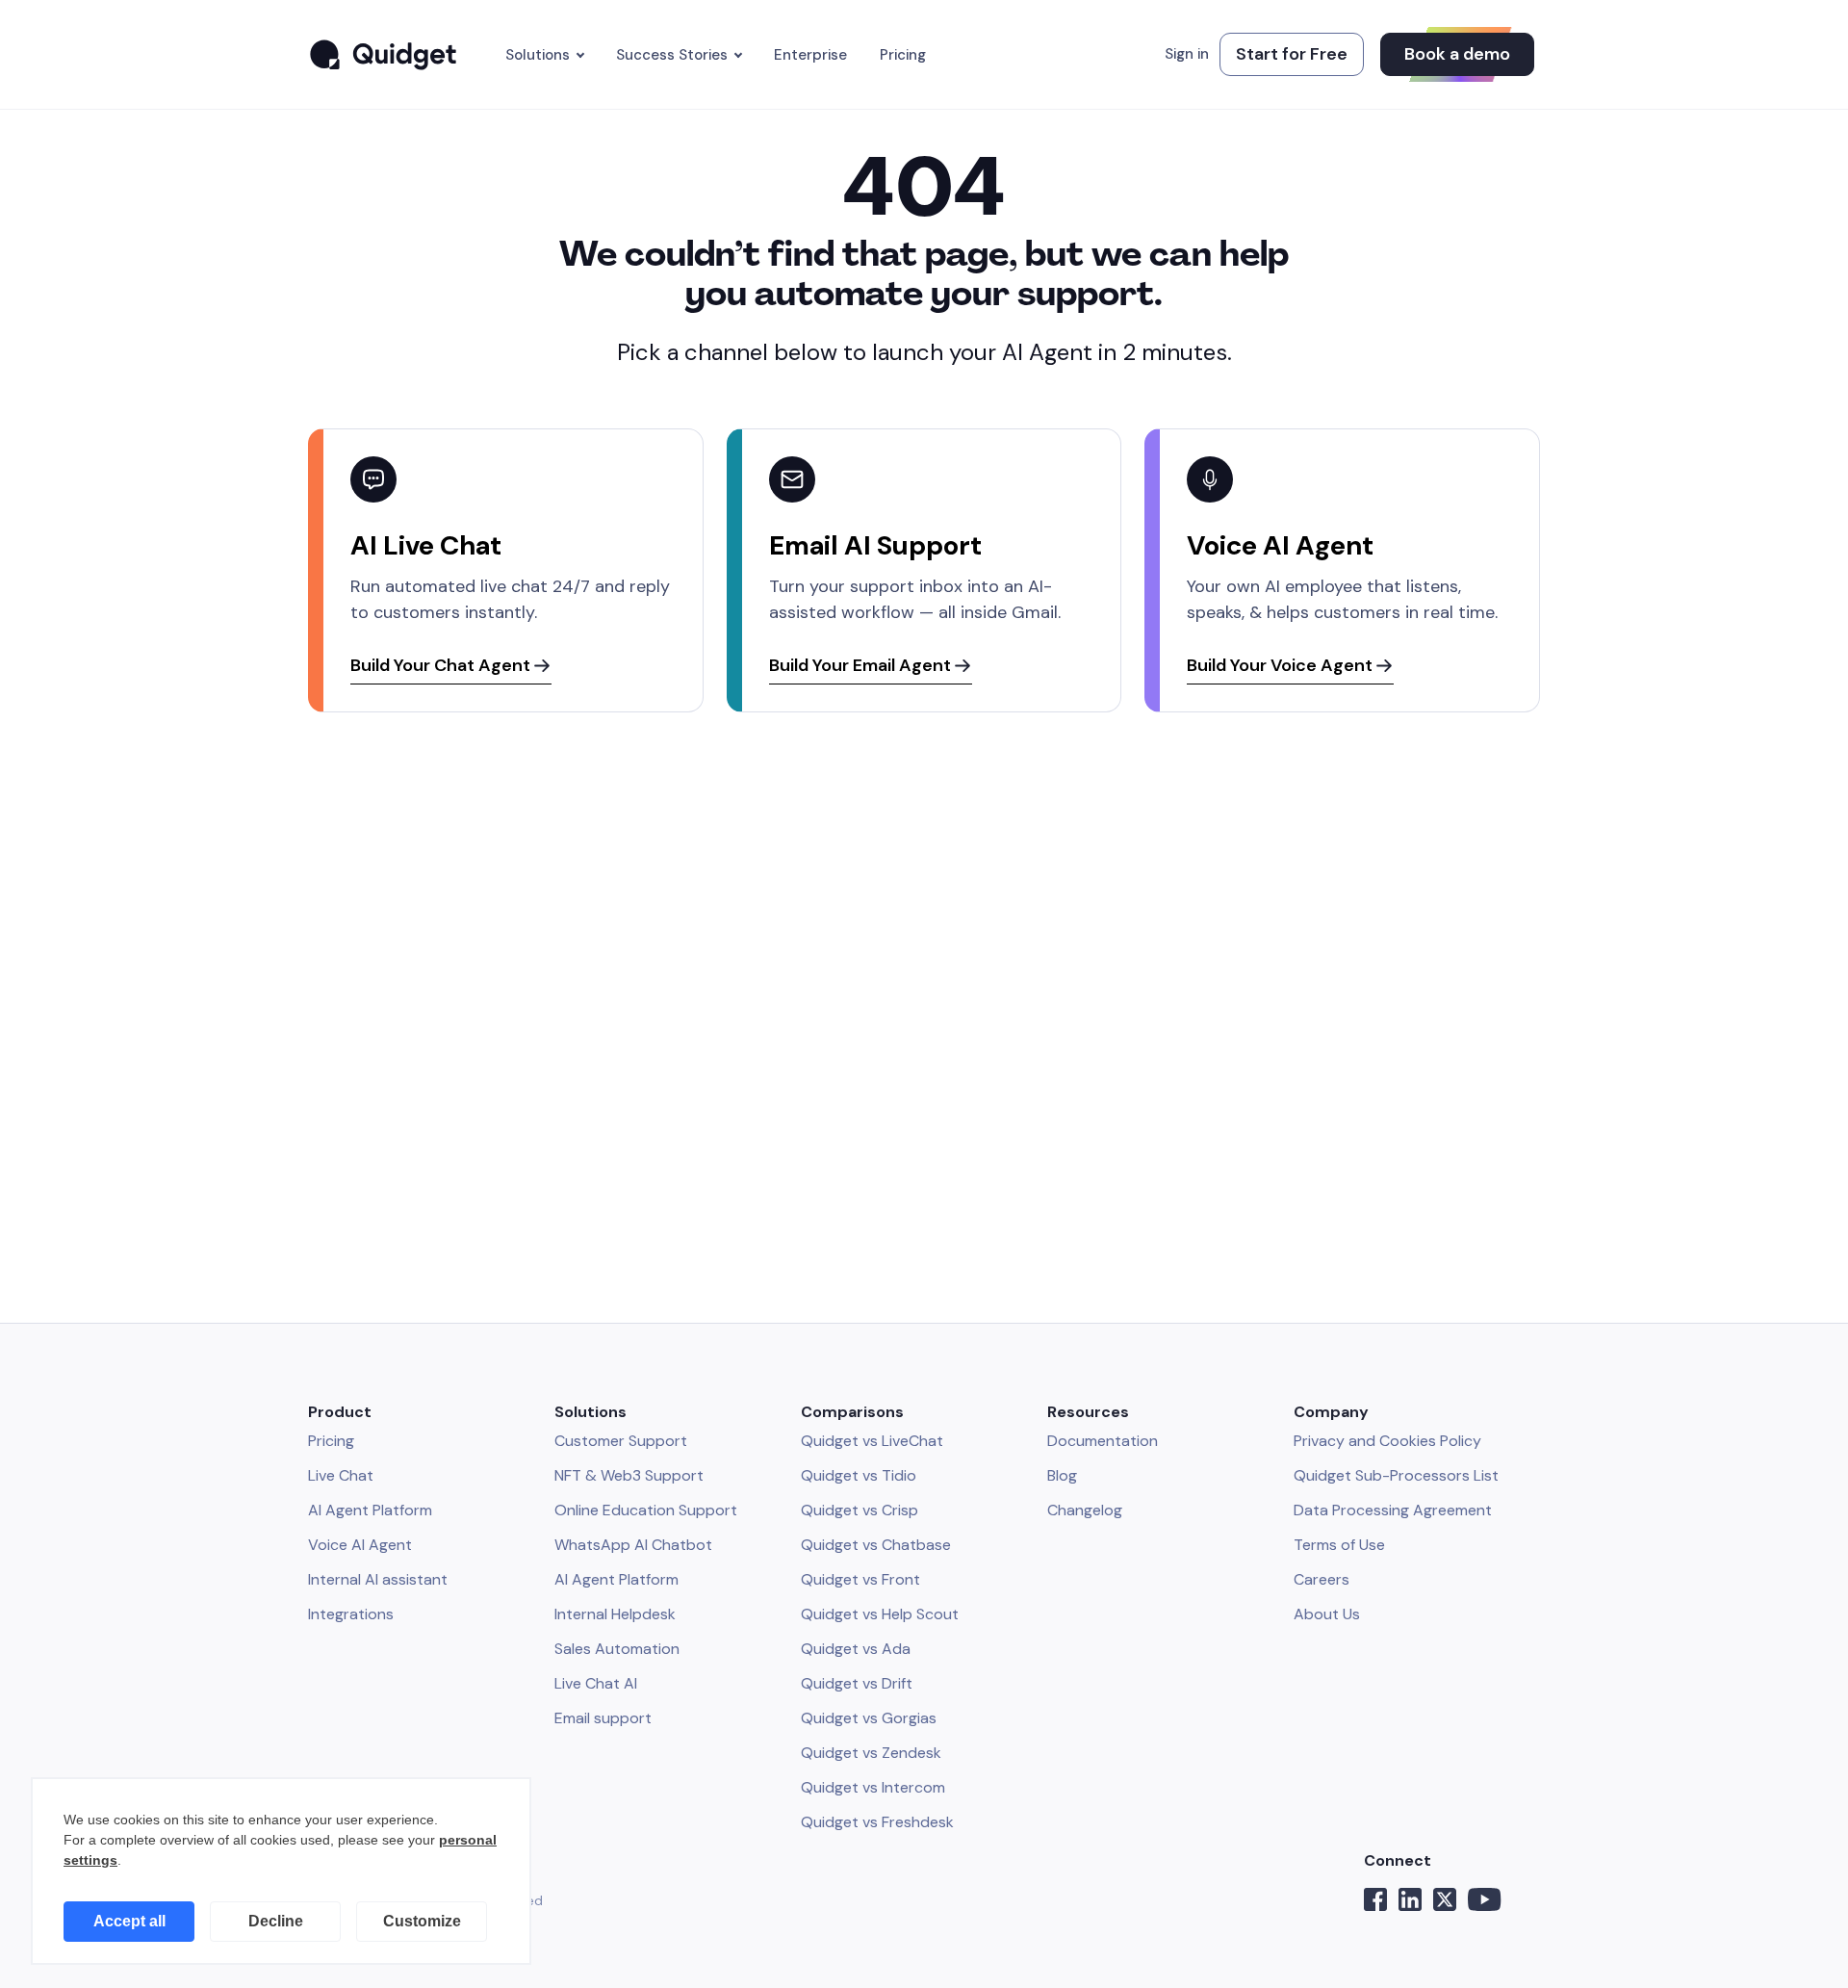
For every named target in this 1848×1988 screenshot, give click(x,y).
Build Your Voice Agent (1282, 665)
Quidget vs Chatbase (876, 1545)
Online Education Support (646, 1510)
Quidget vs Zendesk (871, 1753)
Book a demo (1457, 54)
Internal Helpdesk (615, 1614)
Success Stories (672, 55)
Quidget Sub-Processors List (1396, 1475)
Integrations (351, 1614)
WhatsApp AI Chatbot (633, 1545)
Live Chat (341, 1475)
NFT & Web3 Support (629, 1475)
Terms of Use (1339, 1545)
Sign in (1187, 54)
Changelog (1085, 1510)
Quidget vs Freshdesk (877, 1822)
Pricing (903, 55)
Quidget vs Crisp (860, 1510)
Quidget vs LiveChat (872, 1441)
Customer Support (621, 1441)
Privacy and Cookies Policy (1387, 1441)
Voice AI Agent (360, 1545)
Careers (1322, 1579)
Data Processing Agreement (1393, 1510)
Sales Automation (617, 1649)
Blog (1062, 1475)
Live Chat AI (596, 1683)
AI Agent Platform (370, 1510)
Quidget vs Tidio (859, 1475)
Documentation (1103, 1441)
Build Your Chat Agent (442, 665)
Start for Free (1292, 54)
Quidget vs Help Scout (880, 1614)
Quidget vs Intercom (873, 1787)
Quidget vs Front (860, 1579)
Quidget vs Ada (856, 1649)
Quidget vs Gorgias (869, 1718)
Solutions (538, 55)
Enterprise (810, 55)
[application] (281, 1871)
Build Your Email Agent (862, 665)
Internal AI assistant (378, 1579)
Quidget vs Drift (857, 1683)
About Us (1327, 1614)
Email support (603, 1718)
